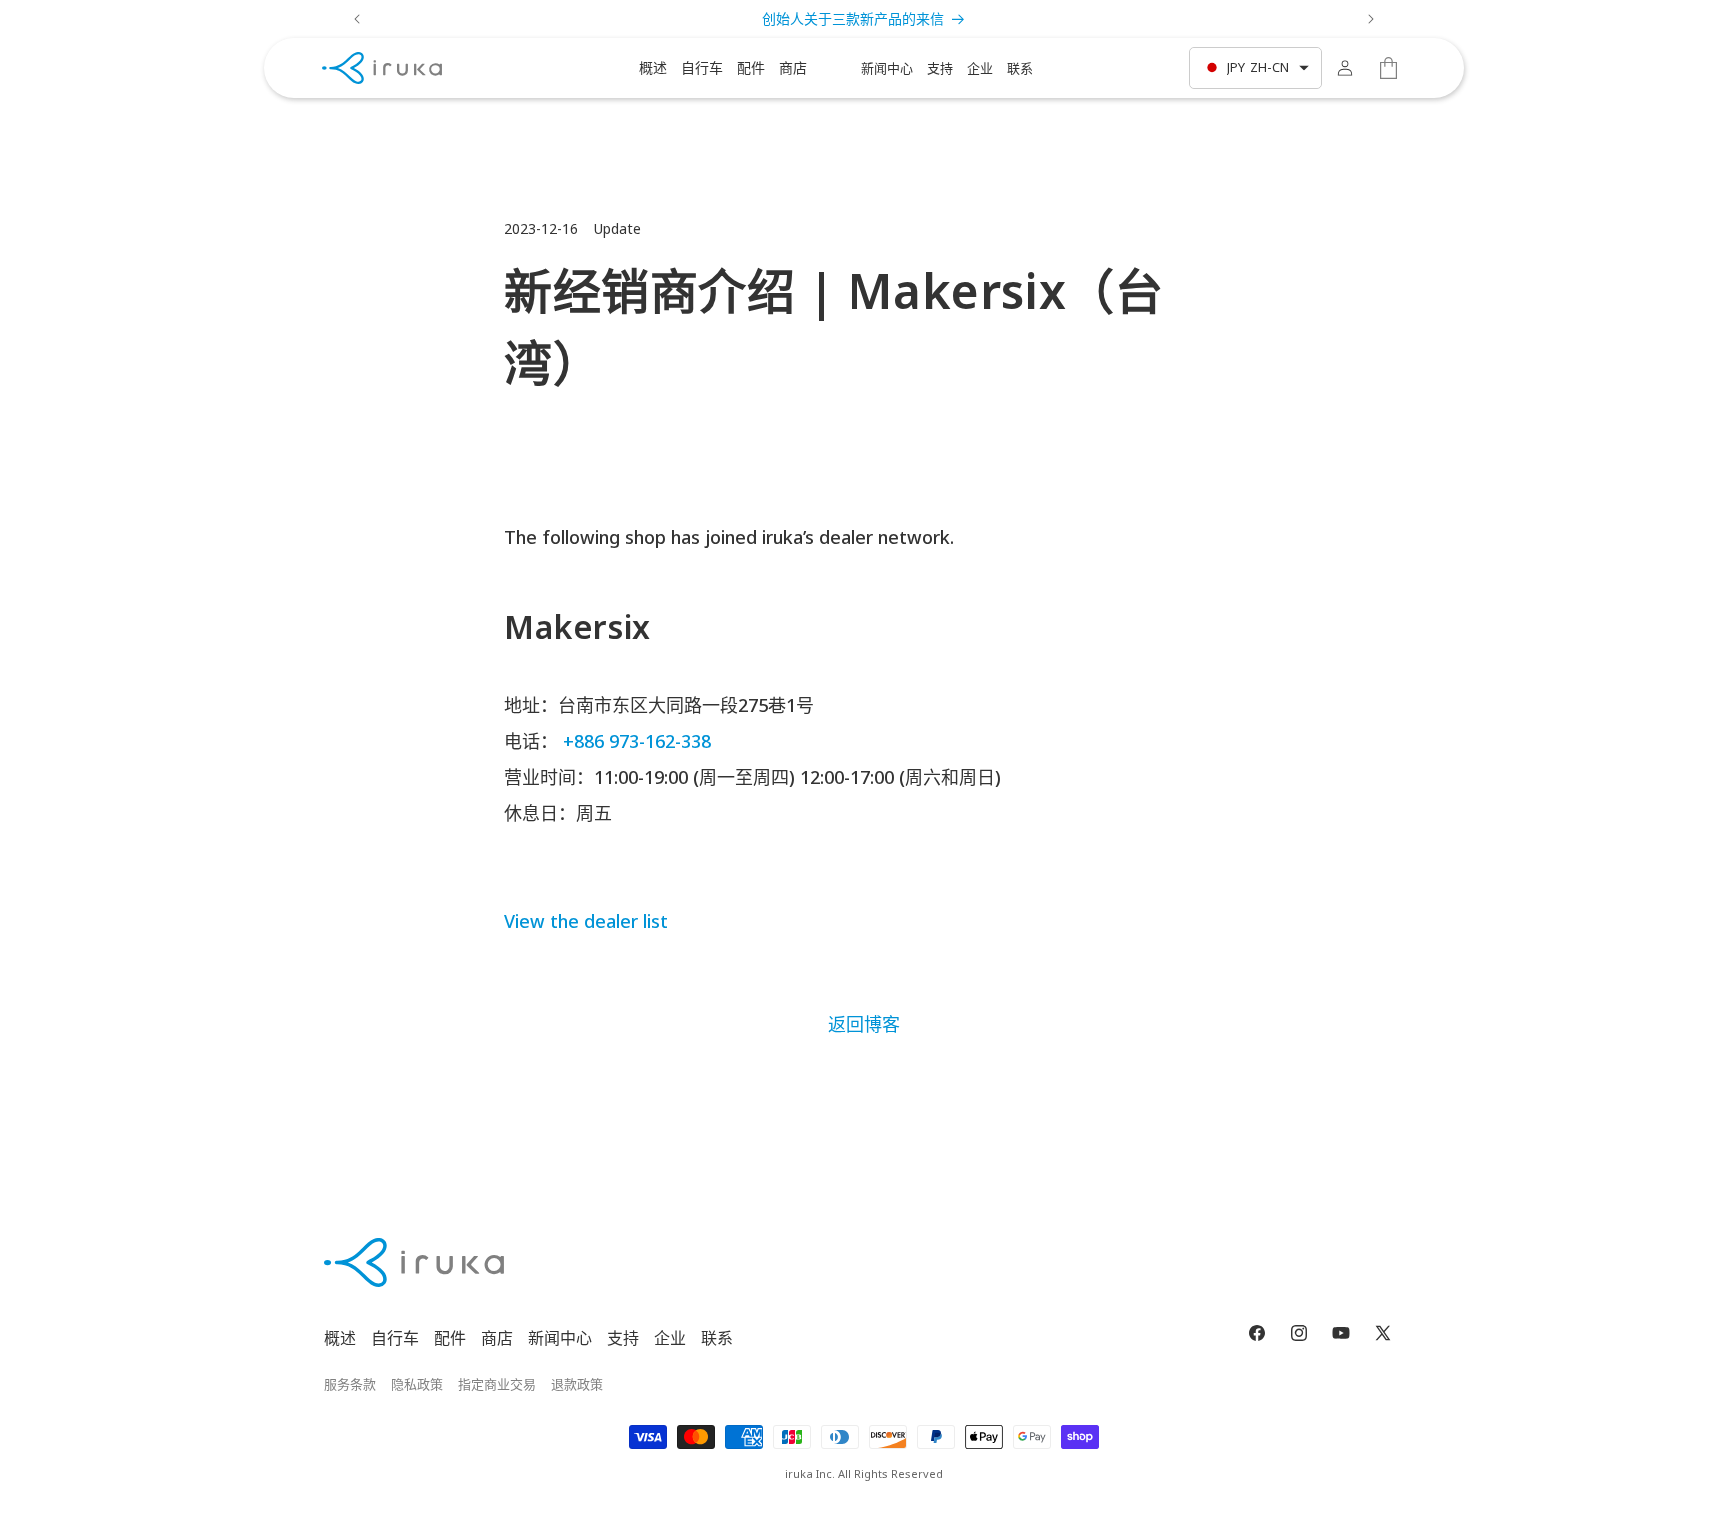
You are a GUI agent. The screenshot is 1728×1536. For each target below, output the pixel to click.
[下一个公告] (1371, 19)
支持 (623, 1338)
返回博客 (864, 1024)
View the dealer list (586, 921)
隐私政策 (417, 1384)
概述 (340, 1338)
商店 (497, 1338)
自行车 (395, 1338)
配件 (450, 1338)
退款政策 (577, 1384)
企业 (670, 1338)
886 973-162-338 (642, 741)
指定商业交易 (497, 1384)
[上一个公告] (357, 19)
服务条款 (350, 1384)
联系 (717, 1338)
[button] (653, 67)
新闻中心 (560, 1338)
